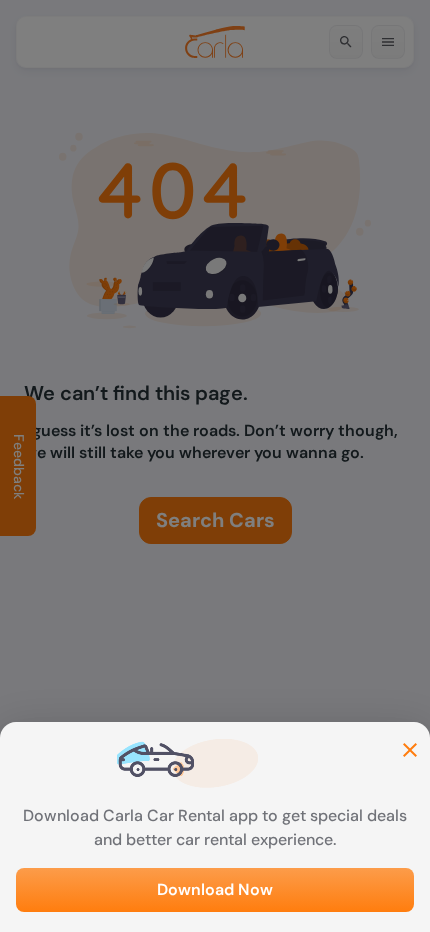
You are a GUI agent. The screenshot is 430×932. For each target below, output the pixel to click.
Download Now (215, 889)
